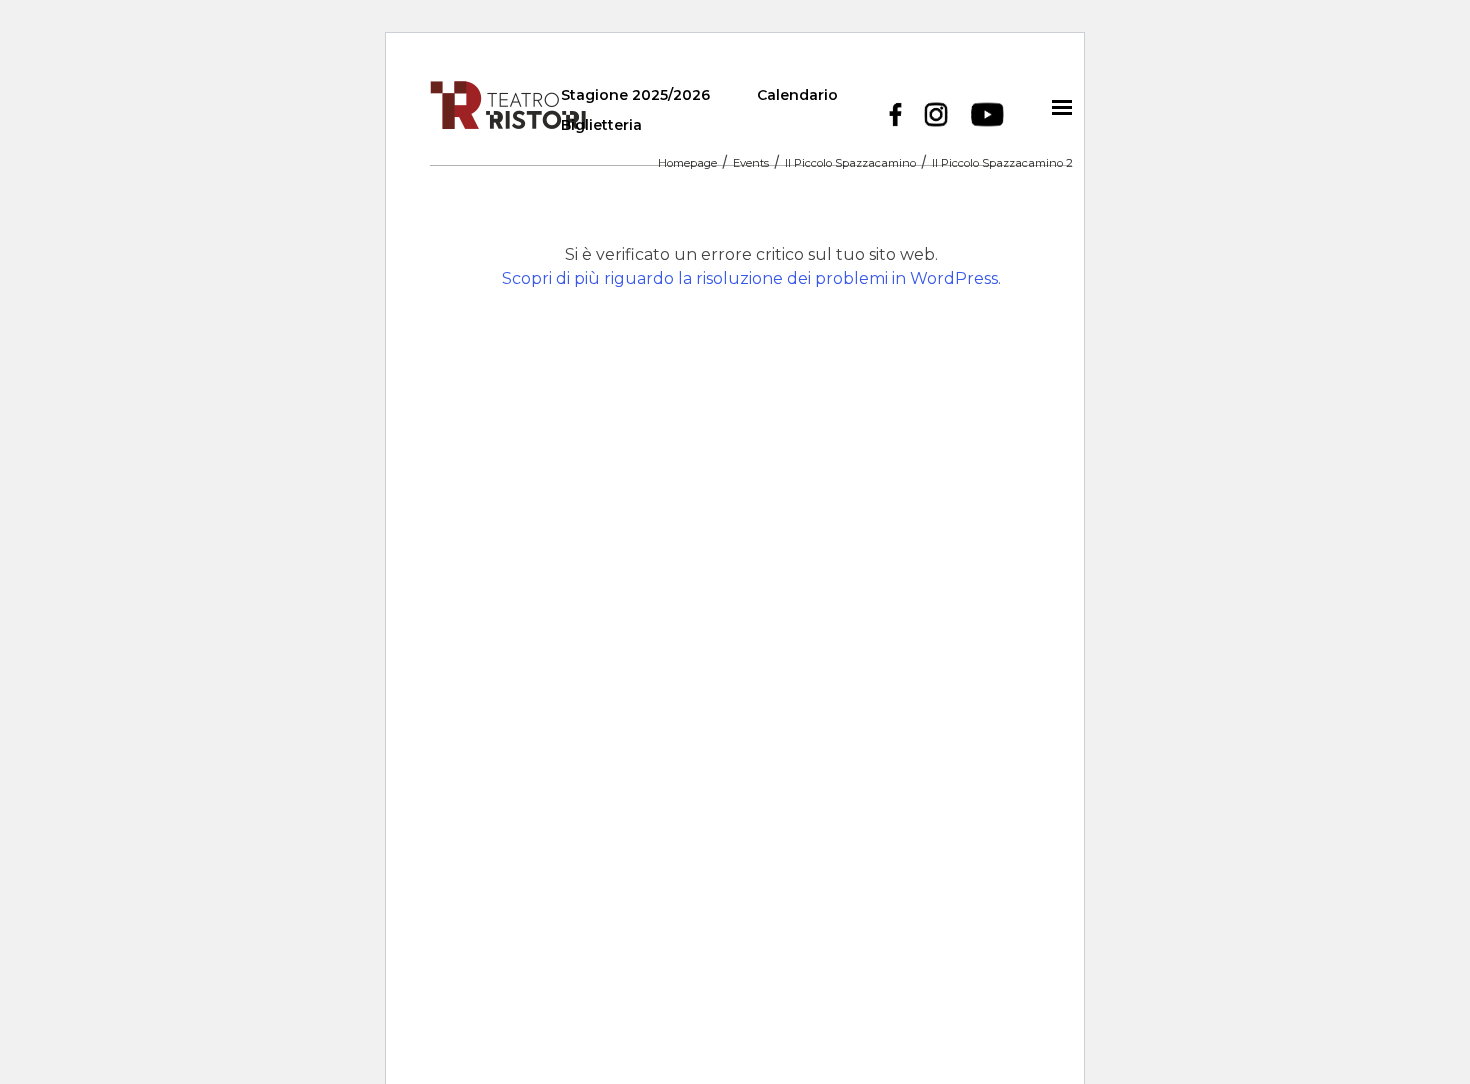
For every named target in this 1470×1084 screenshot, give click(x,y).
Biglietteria (601, 125)
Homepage (687, 164)
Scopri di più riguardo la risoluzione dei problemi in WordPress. (751, 278)
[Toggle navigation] (1062, 107)
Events (751, 164)
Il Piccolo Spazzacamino (850, 164)
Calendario (797, 95)
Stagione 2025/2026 (635, 95)
